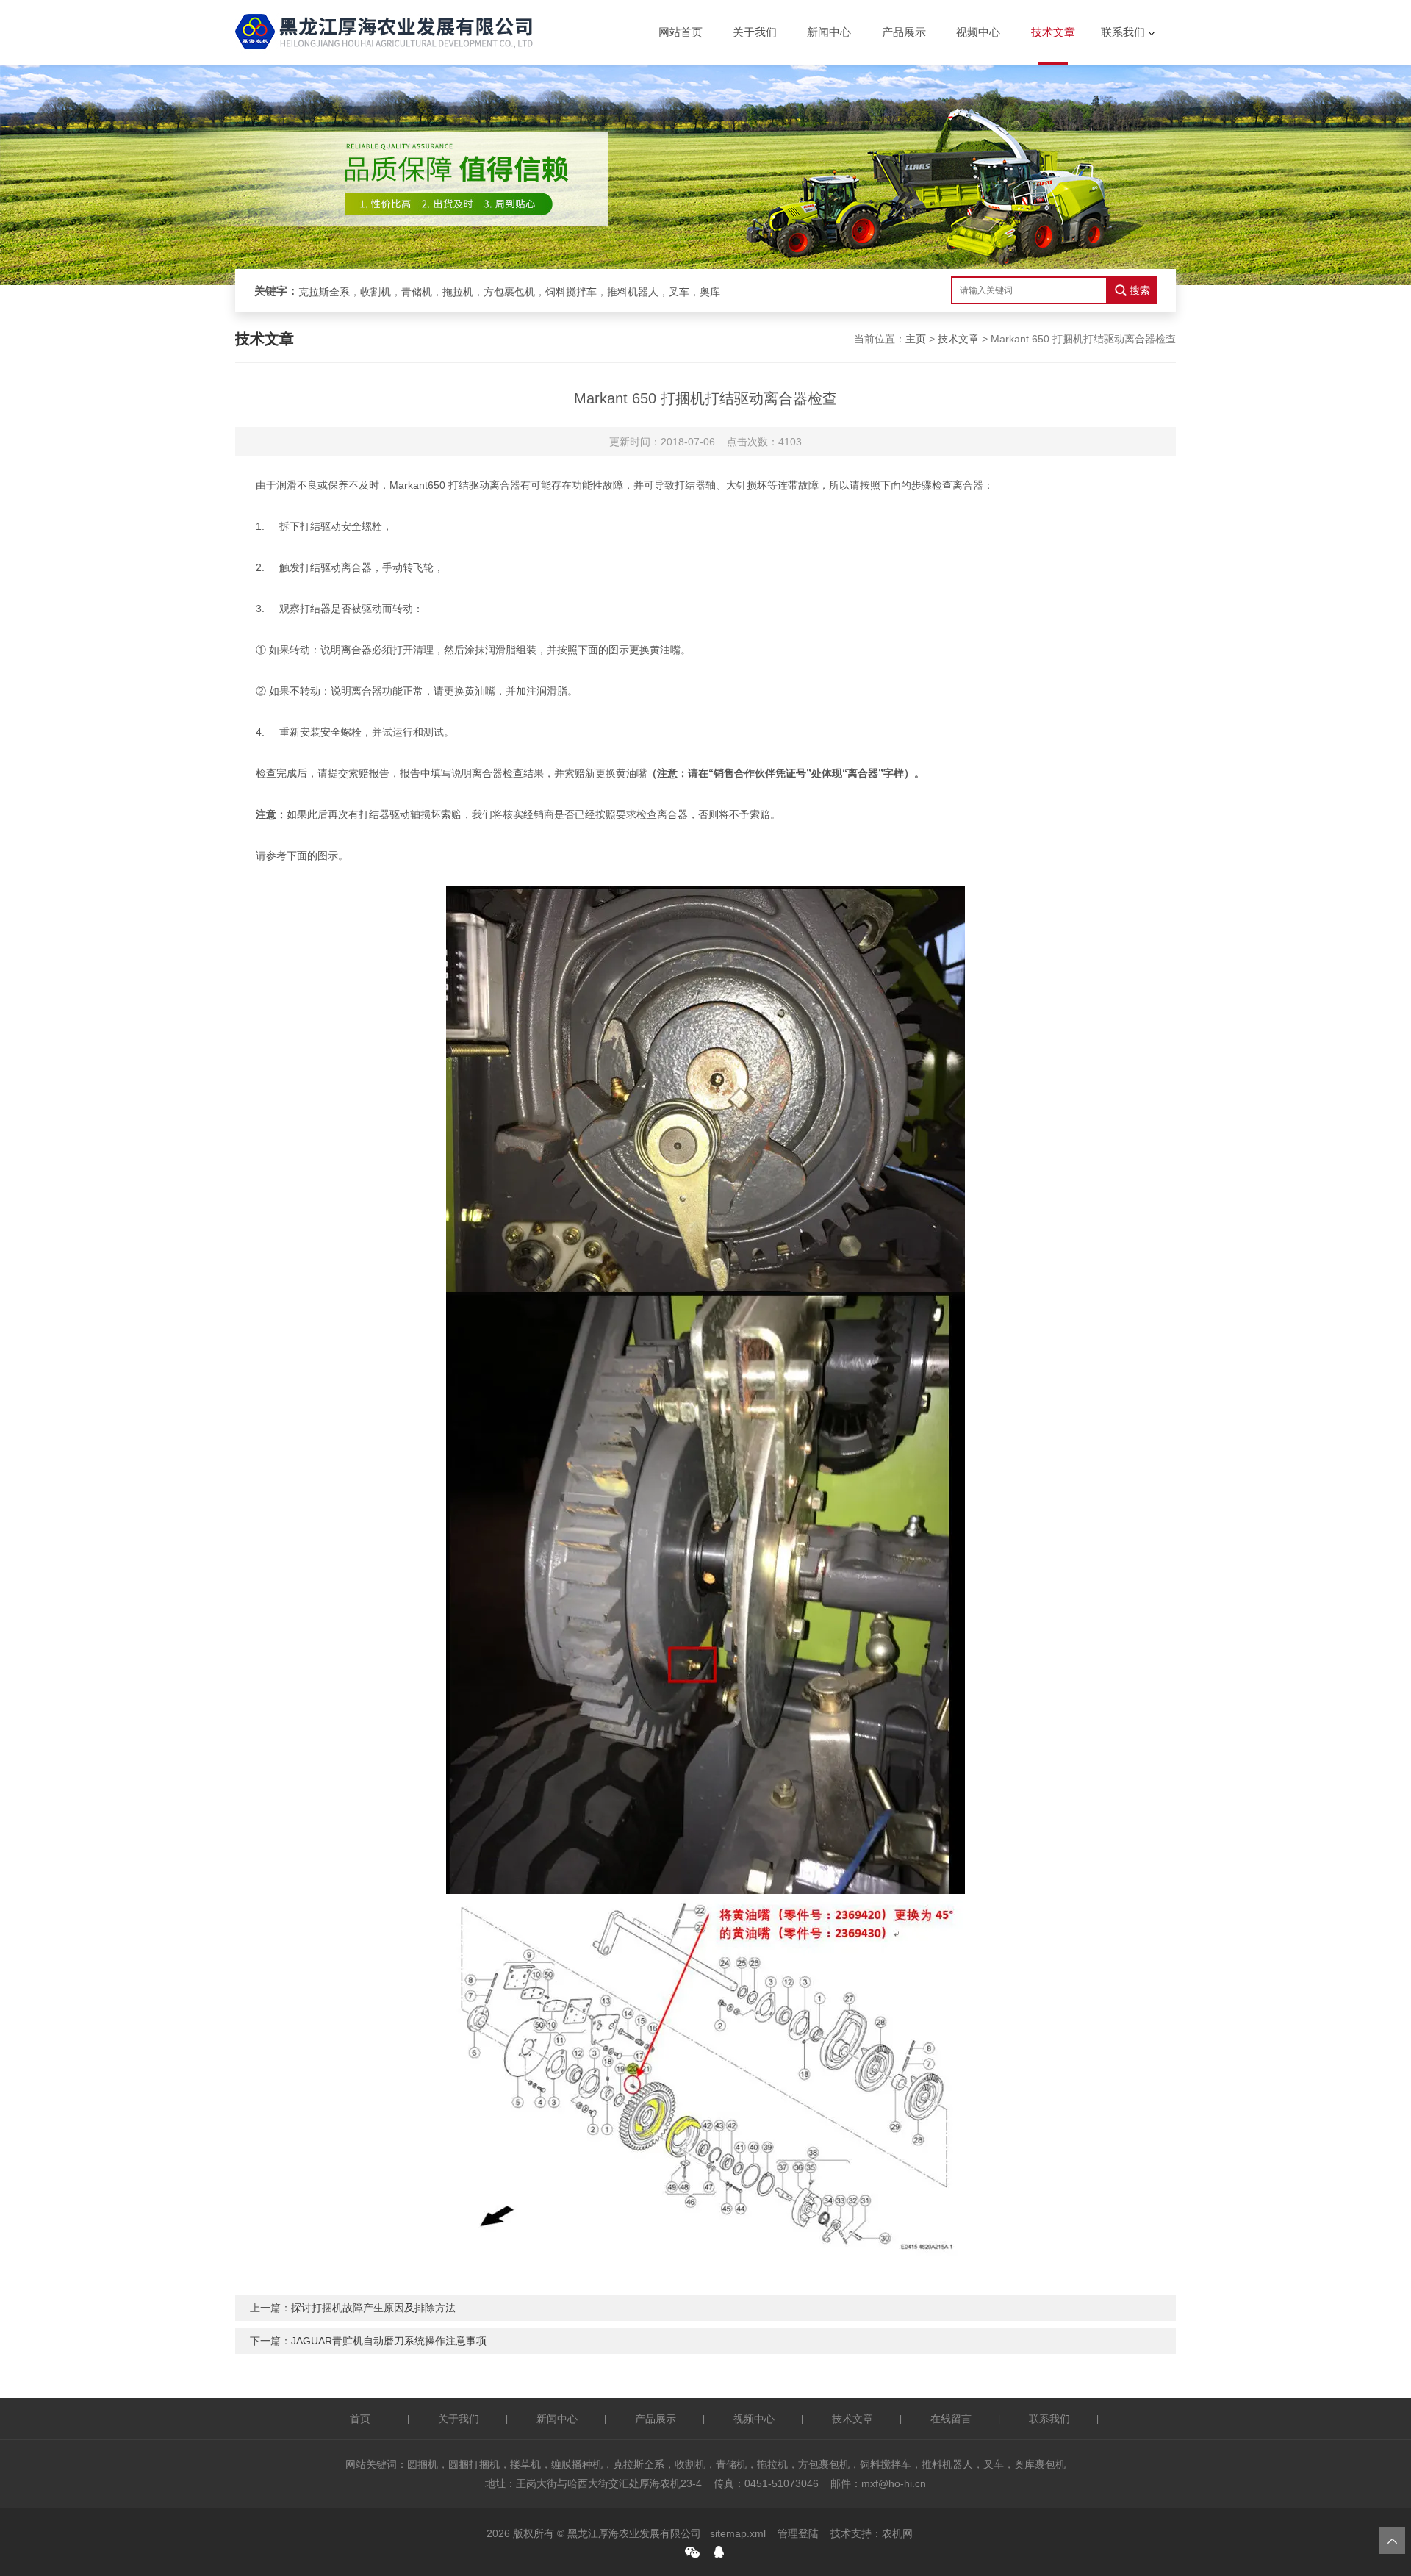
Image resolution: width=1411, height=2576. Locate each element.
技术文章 (1053, 32)
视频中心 (978, 32)
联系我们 (1123, 32)
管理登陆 (798, 2533)
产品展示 (904, 32)
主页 (916, 339)
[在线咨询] (719, 2552)
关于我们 (755, 32)
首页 (360, 2419)
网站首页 (681, 32)
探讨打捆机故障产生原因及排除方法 (373, 2308)
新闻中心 (829, 32)
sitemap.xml (738, 2533)
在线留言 (951, 2419)
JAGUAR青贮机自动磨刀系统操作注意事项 (389, 2341)
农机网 (897, 2533)
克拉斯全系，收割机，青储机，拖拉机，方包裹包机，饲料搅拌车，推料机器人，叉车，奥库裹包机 (519, 292)
